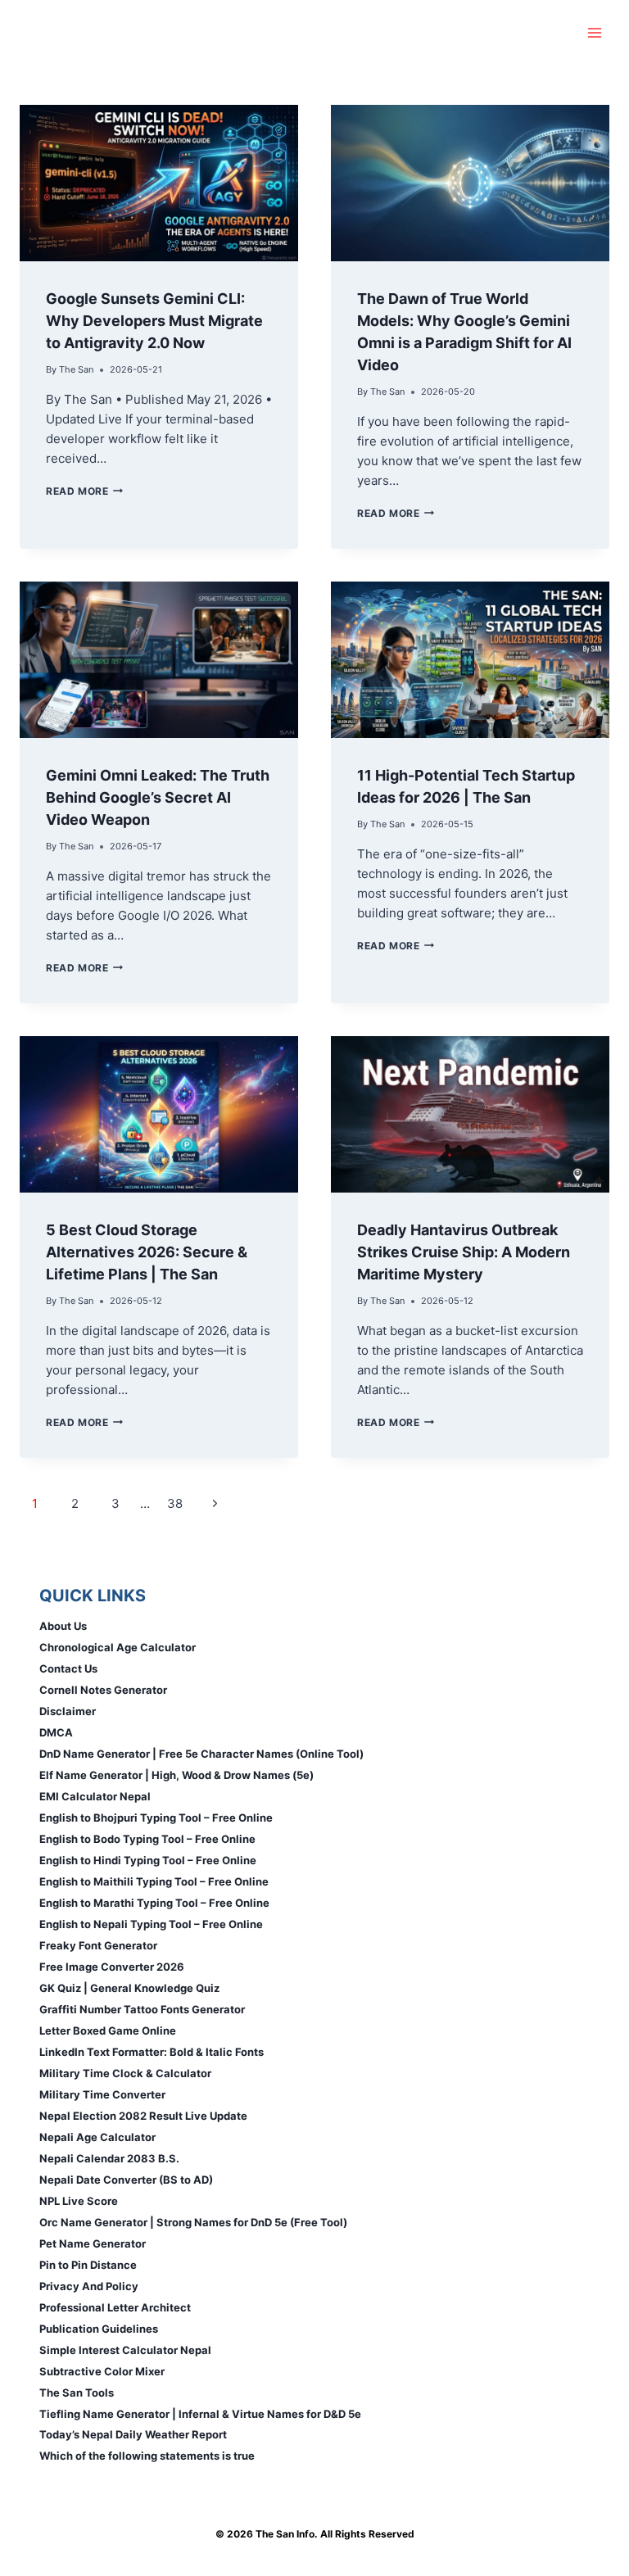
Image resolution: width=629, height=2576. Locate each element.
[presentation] (159, 183)
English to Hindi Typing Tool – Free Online (148, 1860)
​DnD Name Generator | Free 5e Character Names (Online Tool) (201, 1754)
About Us (63, 1626)
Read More (84, 491)
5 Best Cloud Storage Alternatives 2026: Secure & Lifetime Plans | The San (147, 1252)
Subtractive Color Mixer (102, 2371)
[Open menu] (594, 32)
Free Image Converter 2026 (112, 1967)
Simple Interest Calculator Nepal (125, 2350)
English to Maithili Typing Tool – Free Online (154, 1881)
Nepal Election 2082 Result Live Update (143, 2116)
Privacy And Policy (89, 2286)
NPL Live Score (79, 2201)
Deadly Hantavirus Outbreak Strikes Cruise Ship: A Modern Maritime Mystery (464, 1252)
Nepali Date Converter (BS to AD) (126, 2180)
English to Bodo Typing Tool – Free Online (147, 1839)
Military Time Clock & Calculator (125, 2073)
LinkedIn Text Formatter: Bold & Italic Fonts (152, 2052)
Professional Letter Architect (115, 2307)
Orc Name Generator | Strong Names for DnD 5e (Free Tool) (193, 2222)
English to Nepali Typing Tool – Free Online (151, 1924)
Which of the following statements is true (147, 2456)
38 (175, 1503)
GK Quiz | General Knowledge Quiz (129, 1988)
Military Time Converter (102, 2094)
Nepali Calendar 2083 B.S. (109, 2158)
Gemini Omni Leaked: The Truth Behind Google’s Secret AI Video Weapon (158, 797)
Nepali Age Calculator (97, 2137)
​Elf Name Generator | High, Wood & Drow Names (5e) (176, 1775)
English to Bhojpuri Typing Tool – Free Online (156, 1818)
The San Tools (77, 2393)
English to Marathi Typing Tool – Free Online (154, 1903)
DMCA (56, 1732)
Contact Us (68, 1668)
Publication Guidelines (99, 2329)
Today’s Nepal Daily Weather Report (133, 2434)
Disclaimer (68, 1711)
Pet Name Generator (93, 2243)
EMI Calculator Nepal (95, 1796)
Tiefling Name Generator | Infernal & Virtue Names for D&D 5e (200, 2414)
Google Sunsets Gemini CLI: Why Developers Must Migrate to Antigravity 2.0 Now (154, 321)
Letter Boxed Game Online (108, 2030)
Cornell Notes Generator (103, 1690)
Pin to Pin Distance (88, 2265)
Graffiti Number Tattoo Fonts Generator (142, 2009)
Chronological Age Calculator (118, 1647)
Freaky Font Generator (98, 1945)
